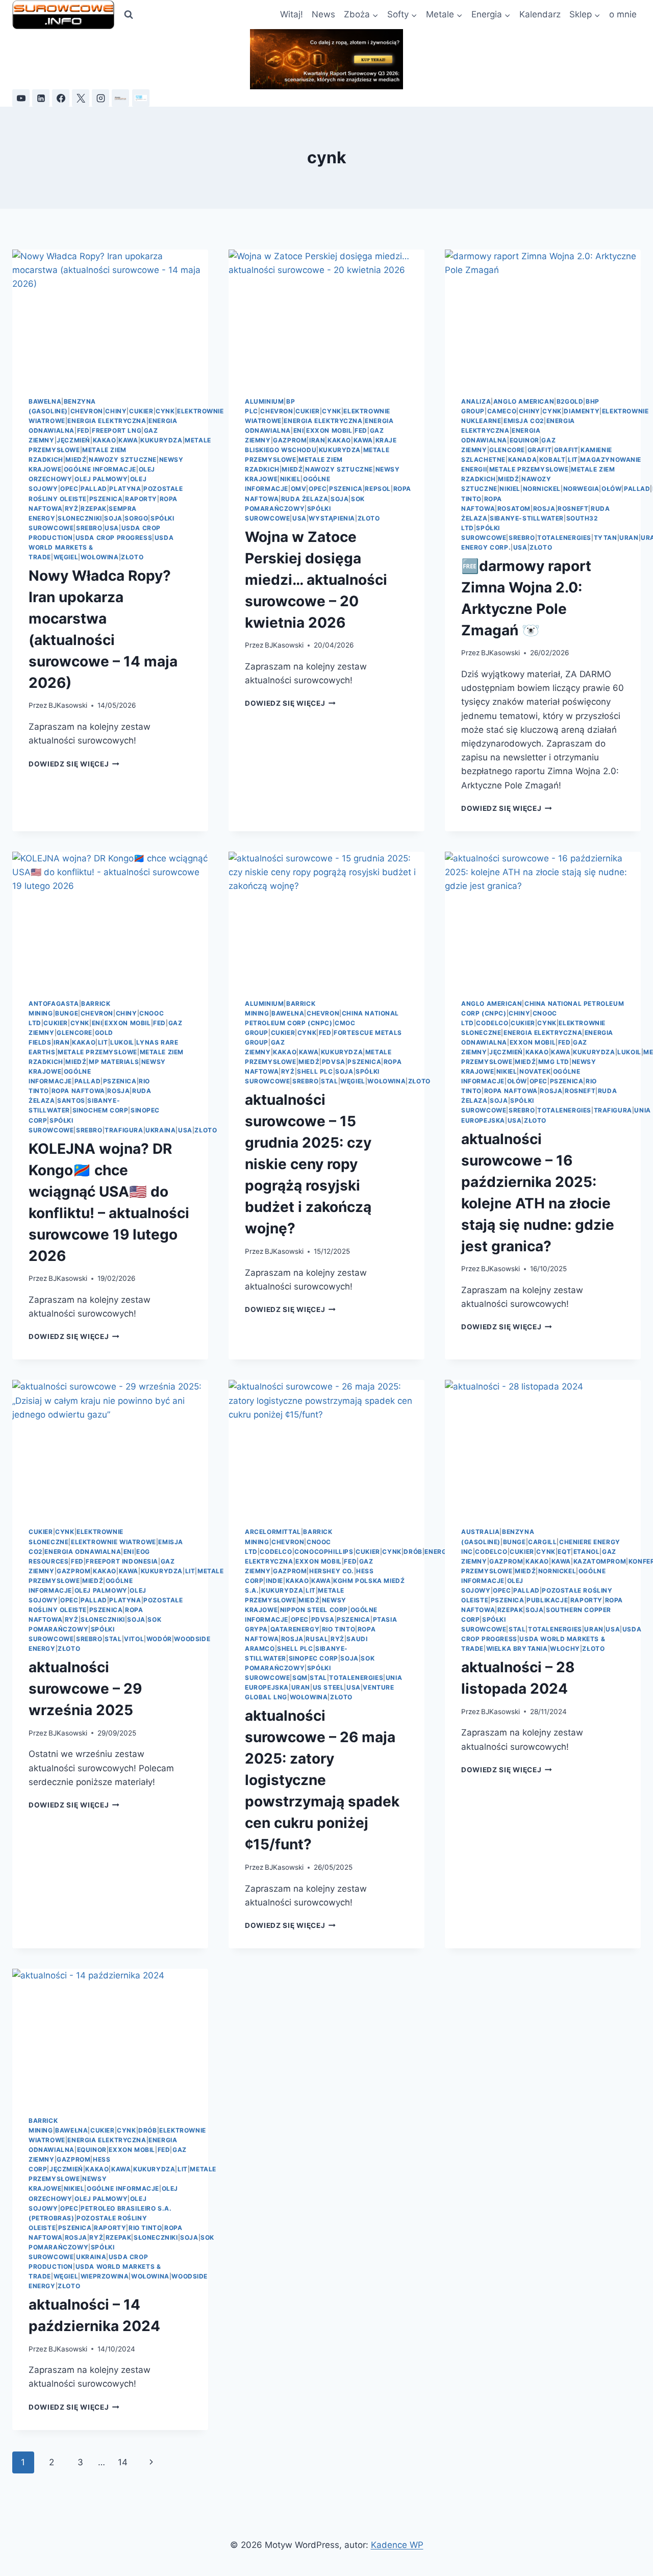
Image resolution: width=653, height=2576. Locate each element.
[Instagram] (101, 98)
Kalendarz (540, 14)
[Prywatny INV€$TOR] (120, 98)
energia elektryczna (107, 421)
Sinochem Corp (101, 1110)
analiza (476, 401)
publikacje (547, 1600)
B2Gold (570, 401)
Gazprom (290, 440)
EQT (564, 1552)
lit (573, 460)
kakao (105, 440)
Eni (299, 430)
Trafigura (124, 1130)
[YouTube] (21, 98)
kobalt (552, 460)
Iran (317, 440)
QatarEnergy (295, 1629)
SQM (300, 1678)
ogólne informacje (100, 469)
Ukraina (160, 1130)
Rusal (317, 1639)
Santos (71, 1100)
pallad (94, 489)
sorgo (136, 518)
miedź (76, 460)
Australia (480, 1532)
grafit (540, 450)
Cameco (502, 411)
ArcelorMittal (273, 1532)
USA (112, 528)
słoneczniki (80, 518)
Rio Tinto (338, 1629)
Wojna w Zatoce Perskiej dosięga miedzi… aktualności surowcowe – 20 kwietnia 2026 (316, 580)
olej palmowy (101, 479)
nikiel (291, 479)
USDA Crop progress (114, 538)
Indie (274, 1581)
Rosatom (514, 509)
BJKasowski (68, 705)
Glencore (507, 450)
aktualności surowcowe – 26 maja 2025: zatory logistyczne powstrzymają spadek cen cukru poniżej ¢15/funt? (322, 1780)
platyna (125, 489)
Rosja (544, 509)
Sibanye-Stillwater (527, 518)
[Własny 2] (141, 98)
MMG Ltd (554, 1062)
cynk (165, 411)
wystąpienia (332, 518)
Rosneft (573, 509)
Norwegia (581, 489)
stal (329, 1081)
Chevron (87, 411)
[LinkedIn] (41, 98)
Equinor (524, 440)
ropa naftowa (78, 1091)
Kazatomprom (600, 1561)
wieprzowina (105, 2276)
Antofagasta (54, 1004)
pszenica (106, 499)
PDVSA (334, 1062)
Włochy (565, 1649)
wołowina (100, 557)
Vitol (134, 1639)
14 (123, 2462)
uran (629, 538)
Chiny (116, 411)
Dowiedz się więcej (74, 764)
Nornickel (542, 489)
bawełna (45, 401)
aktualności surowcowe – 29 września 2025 (85, 1689)
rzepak (94, 509)
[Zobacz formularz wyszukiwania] (129, 15)
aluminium (264, 401)
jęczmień (73, 440)
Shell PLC (315, 1071)
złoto (132, 557)
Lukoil (122, 1042)
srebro (89, 528)
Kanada (523, 460)
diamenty (582, 411)
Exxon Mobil (329, 430)
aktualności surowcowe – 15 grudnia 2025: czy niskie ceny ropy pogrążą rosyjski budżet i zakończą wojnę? (308, 1164)
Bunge (67, 1013)
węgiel (66, 557)
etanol (587, 1552)
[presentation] (110, 315)
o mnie (623, 14)
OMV (299, 489)
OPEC (69, 489)
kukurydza (161, 440)
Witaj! (292, 14)
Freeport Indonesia (122, 1561)
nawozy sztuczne (123, 460)
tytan (606, 538)
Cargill (542, 1542)
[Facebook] (61, 98)
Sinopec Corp (313, 1658)
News (323, 14)
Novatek (535, 1071)
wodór (159, 1639)
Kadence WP (397, 2545)
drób (413, 1552)
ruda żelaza (305, 499)
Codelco (492, 1023)
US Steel (329, 1687)
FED (83, 430)
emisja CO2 (524, 421)
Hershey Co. (332, 1571)
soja (113, 518)
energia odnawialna (83, 1552)
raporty (141, 499)
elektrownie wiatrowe (114, 1542)
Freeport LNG (117, 430)
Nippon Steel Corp (314, 1610)
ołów (611, 489)
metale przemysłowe (529, 469)
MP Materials (114, 1062)
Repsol (378, 489)
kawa (128, 440)
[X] (81, 98)
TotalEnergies (564, 538)
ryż (72, 509)
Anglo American (524, 401)
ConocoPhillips (324, 1552)
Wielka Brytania (517, 1649)
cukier (141, 411)
